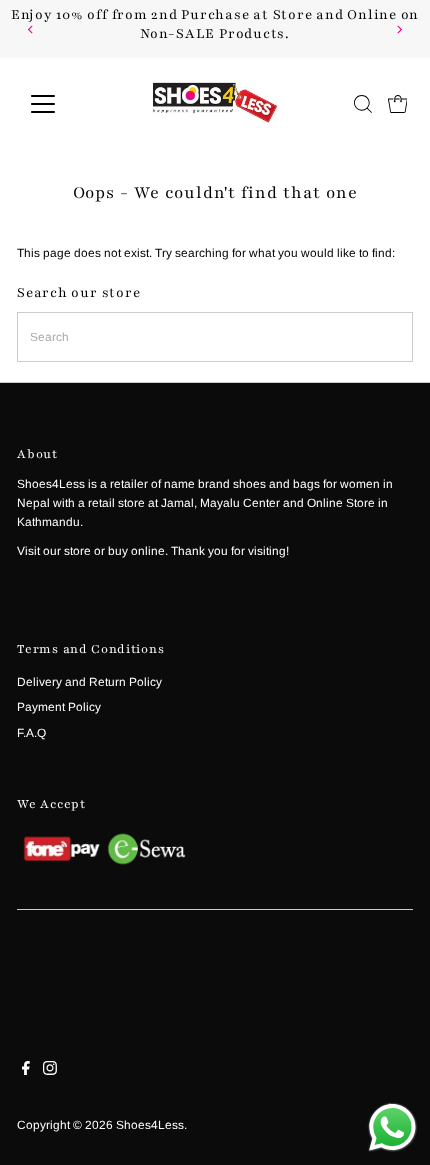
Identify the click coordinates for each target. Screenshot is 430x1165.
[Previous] (31, 29)
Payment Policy (59, 707)
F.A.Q (31, 733)
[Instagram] (50, 1071)
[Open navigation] (64, 104)
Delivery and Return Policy (89, 682)
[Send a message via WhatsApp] (392, 1127)
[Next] (398, 29)
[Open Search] (363, 104)
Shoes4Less (150, 1125)
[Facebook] (26, 1071)
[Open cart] (398, 104)
